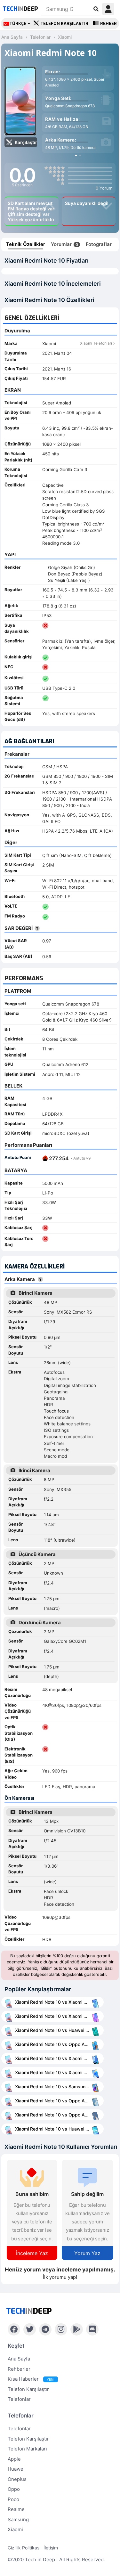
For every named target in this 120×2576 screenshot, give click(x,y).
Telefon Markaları (27, 2449)
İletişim (51, 2548)
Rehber (108, 24)
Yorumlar (64, 244)
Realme (16, 2509)
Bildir (46, 1968)
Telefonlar (19, 2399)
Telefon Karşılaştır (64, 24)
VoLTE (11, 906)
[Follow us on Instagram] (61, 2329)
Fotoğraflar (99, 244)
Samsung (18, 2519)
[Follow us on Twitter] (30, 2329)
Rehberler (19, 2369)
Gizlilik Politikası (24, 2548)
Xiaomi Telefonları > (98, 343)
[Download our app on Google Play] (77, 2329)
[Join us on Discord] (92, 2329)
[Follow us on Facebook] (14, 2329)
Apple (14, 2459)
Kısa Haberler (31, 2379)
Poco (13, 2499)
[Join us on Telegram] (45, 2329)
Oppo (14, 2489)
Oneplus (17, 2479)
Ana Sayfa (19, 2359)
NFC (9, 667)
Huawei (16, 2469)
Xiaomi (15, 2529)
